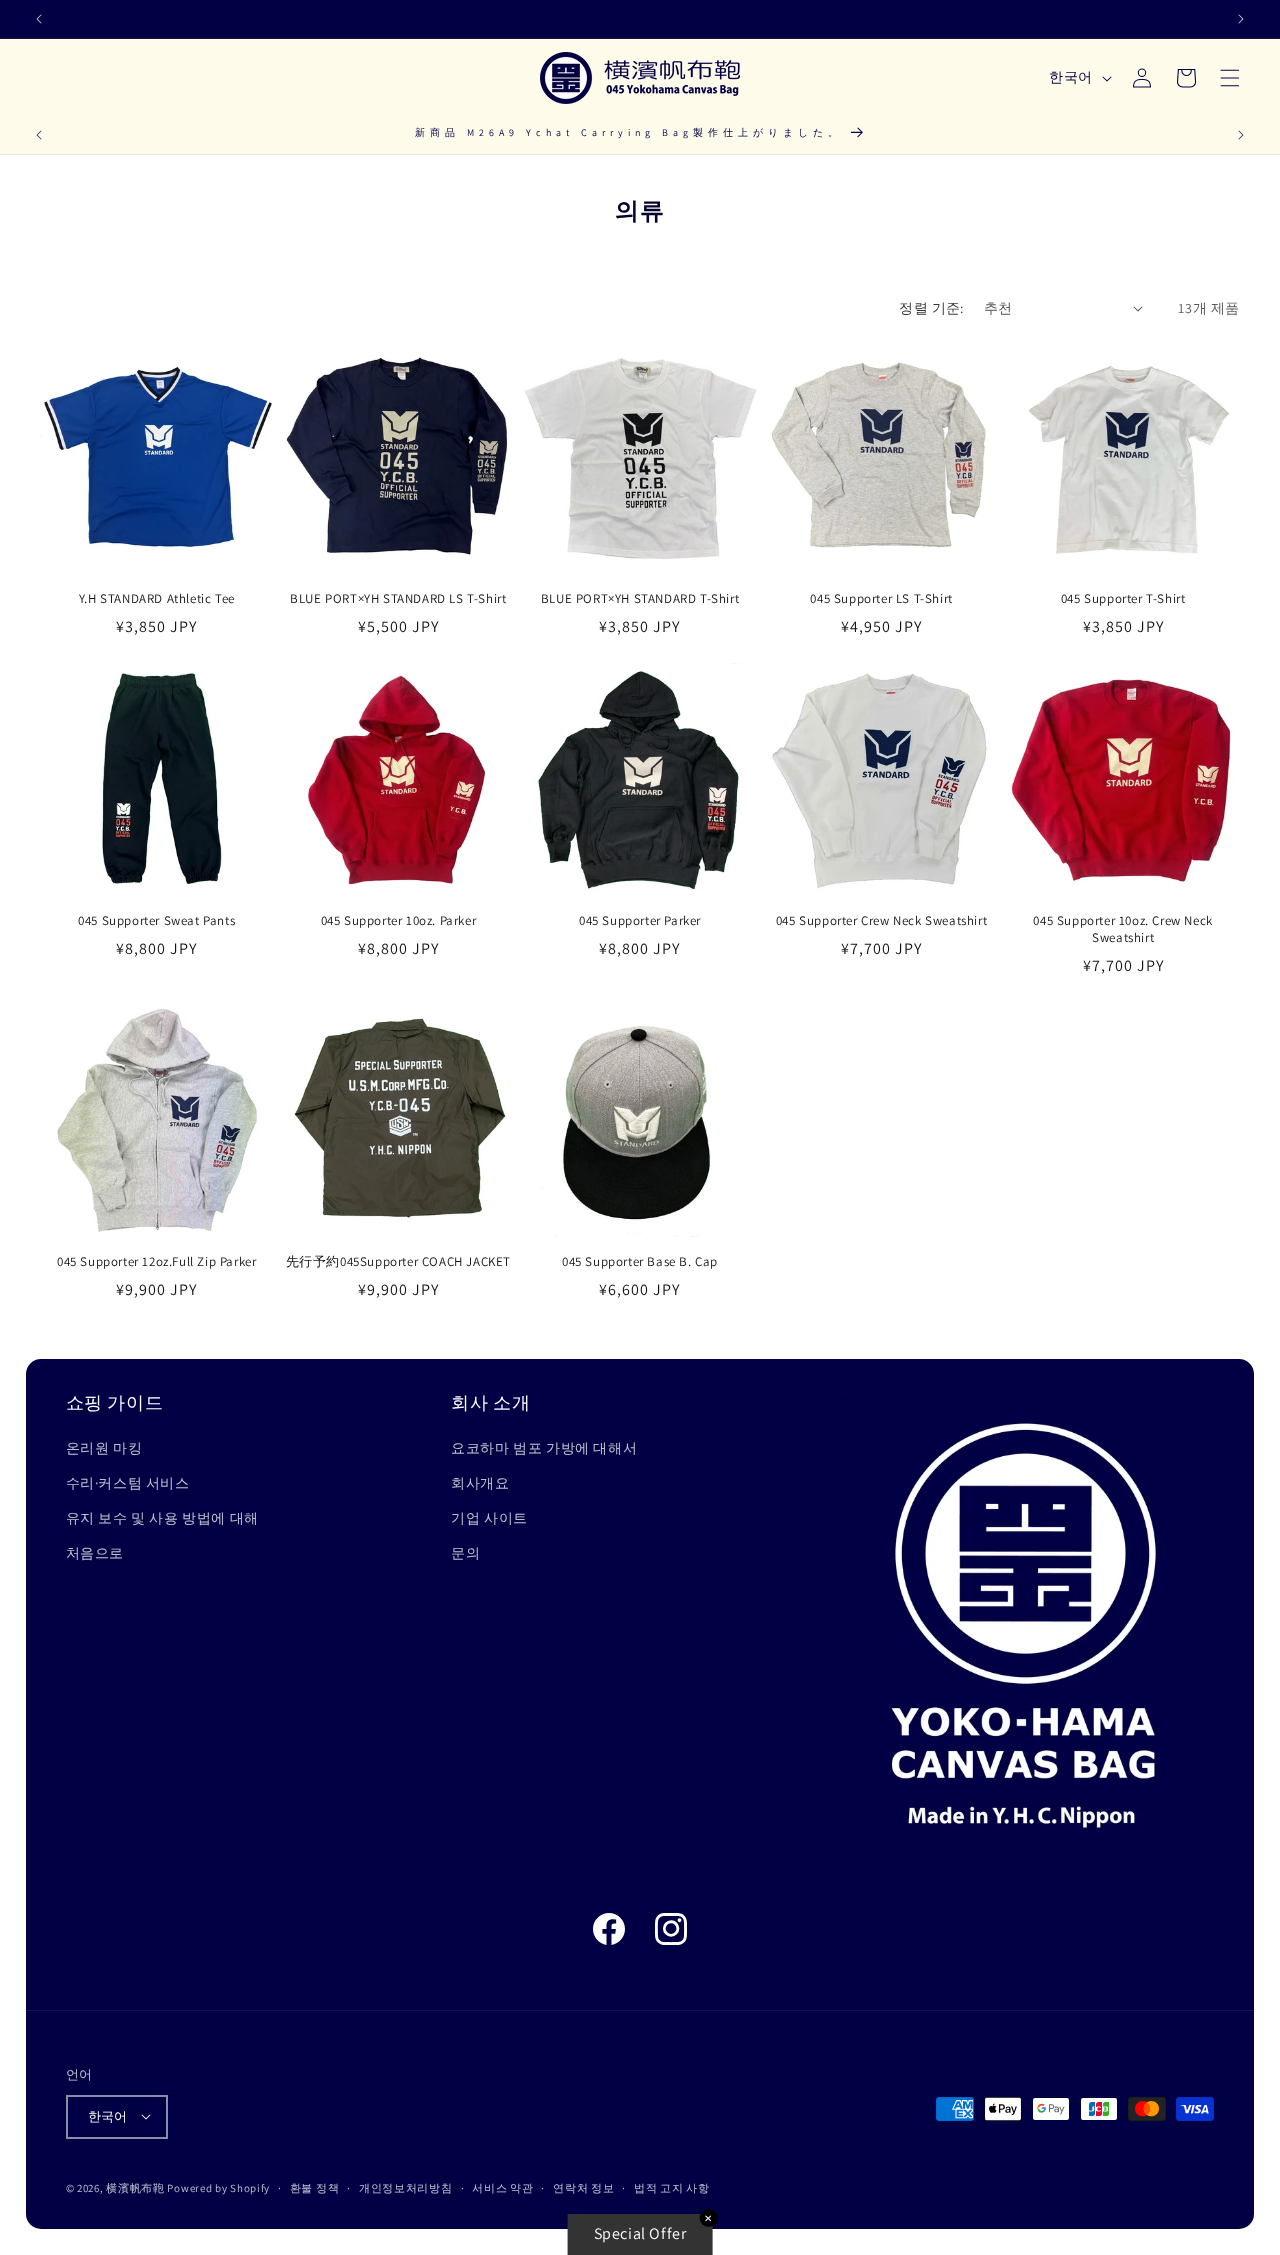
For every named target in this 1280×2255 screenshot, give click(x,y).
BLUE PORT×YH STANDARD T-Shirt (640, 598)
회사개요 (480, 1484)
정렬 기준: (931, 308)
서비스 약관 (502, 2187)
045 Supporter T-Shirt (1123, 598)
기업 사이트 (489, 1519)
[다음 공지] (1241, 19)
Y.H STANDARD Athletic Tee (157, 598)
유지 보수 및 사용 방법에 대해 (162, 1519)
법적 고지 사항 (672, 2187)
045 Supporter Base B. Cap (640, 1262)
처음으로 (95, 1554)
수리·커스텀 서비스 (128, 1484)
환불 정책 (315, 2187)
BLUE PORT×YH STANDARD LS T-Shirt (398, 598)
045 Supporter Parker (640, 922)
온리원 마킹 (104, 1448)
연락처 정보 (583, 2187)
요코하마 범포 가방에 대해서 (544, 1448)
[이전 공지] (39, 19)
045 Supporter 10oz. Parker (399, 922)
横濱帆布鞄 (135, 2187)
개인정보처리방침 (406, 2187)
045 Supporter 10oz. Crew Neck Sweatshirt (1122, 930)
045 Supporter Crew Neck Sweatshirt (881, 922)
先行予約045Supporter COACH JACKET (398, 1262)
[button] (1230, 78)
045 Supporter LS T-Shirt (881, 598)
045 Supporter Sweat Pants (156, 922)
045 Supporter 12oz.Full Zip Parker (156, 1262)
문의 (465, 1554)
